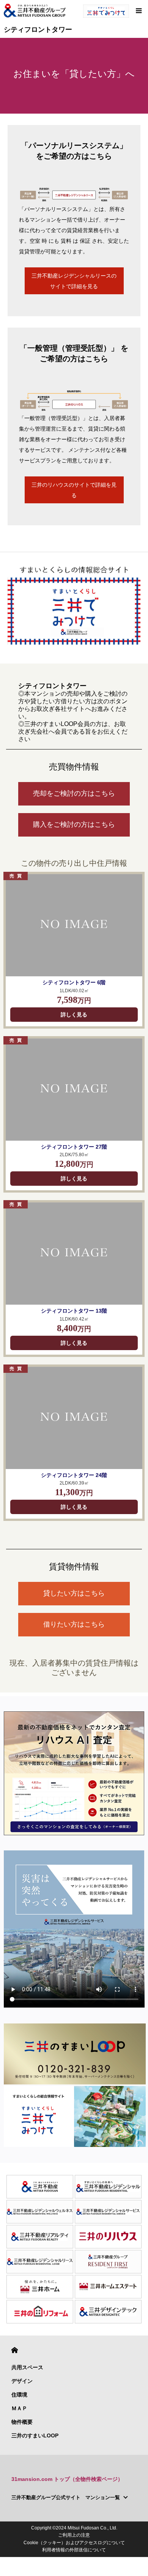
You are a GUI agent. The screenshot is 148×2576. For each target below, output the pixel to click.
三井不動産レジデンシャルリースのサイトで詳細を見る (74, 281)
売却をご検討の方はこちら (74, 793)
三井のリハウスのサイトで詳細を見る (74, 490)
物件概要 (22, 2422)
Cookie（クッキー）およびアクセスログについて (74, 2543)
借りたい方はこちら (74, 1624)
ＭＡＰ (19, 2408)
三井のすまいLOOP (35, 2435)
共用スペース (27, 2367)
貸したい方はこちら (74, 1593)
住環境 (19, 2395)
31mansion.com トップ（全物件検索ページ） (67, 2479)
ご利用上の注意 (74, 2535)
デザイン (22, 2381)
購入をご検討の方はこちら (74, 824)
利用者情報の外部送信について (74, 2550)
